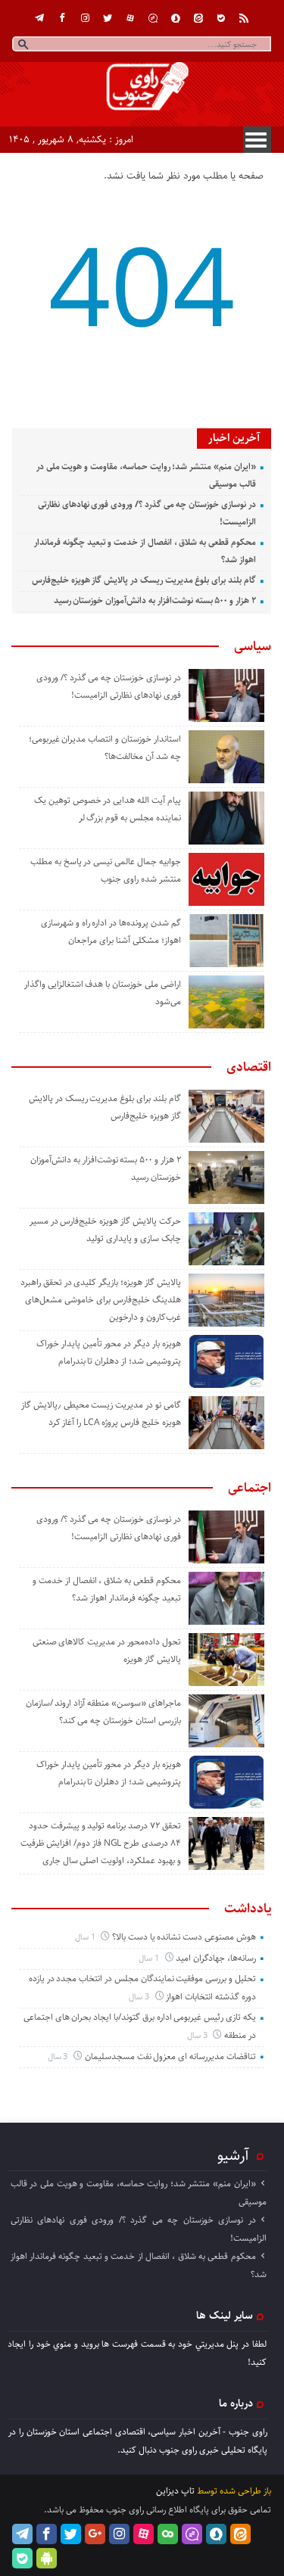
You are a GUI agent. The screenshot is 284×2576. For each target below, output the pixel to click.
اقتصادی (249, 1067)
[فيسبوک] (62, 18)
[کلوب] (168, 2534)
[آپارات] (130, 18)
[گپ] (153, 18)
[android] (47, 2558)
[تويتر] (108, 18)
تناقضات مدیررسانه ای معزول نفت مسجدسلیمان (170, 2056)
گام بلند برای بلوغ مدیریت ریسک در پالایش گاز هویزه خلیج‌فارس (144, 580)
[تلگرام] (39, 18)
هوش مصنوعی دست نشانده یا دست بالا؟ (184, 1937)
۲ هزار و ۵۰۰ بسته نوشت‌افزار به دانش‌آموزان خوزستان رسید (155, 600)
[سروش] (176, 18)
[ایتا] (198, 18)
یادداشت (248, 1909)
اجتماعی (250, 1488)
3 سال (140, 1997)
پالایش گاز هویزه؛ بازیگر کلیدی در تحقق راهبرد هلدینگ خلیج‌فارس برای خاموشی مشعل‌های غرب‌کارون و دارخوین (101, 1300)
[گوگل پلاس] (95, 2534)
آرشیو (233, 2155)
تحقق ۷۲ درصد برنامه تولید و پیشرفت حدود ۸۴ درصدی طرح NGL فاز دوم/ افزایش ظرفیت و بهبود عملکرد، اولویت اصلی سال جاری (101, 1843)
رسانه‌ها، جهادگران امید (216, 1958)
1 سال (86, 1937)
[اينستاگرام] (85, 18)
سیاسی (253, 646)
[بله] (221, 18)
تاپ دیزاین (175, 2491)
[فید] (244, 18)
